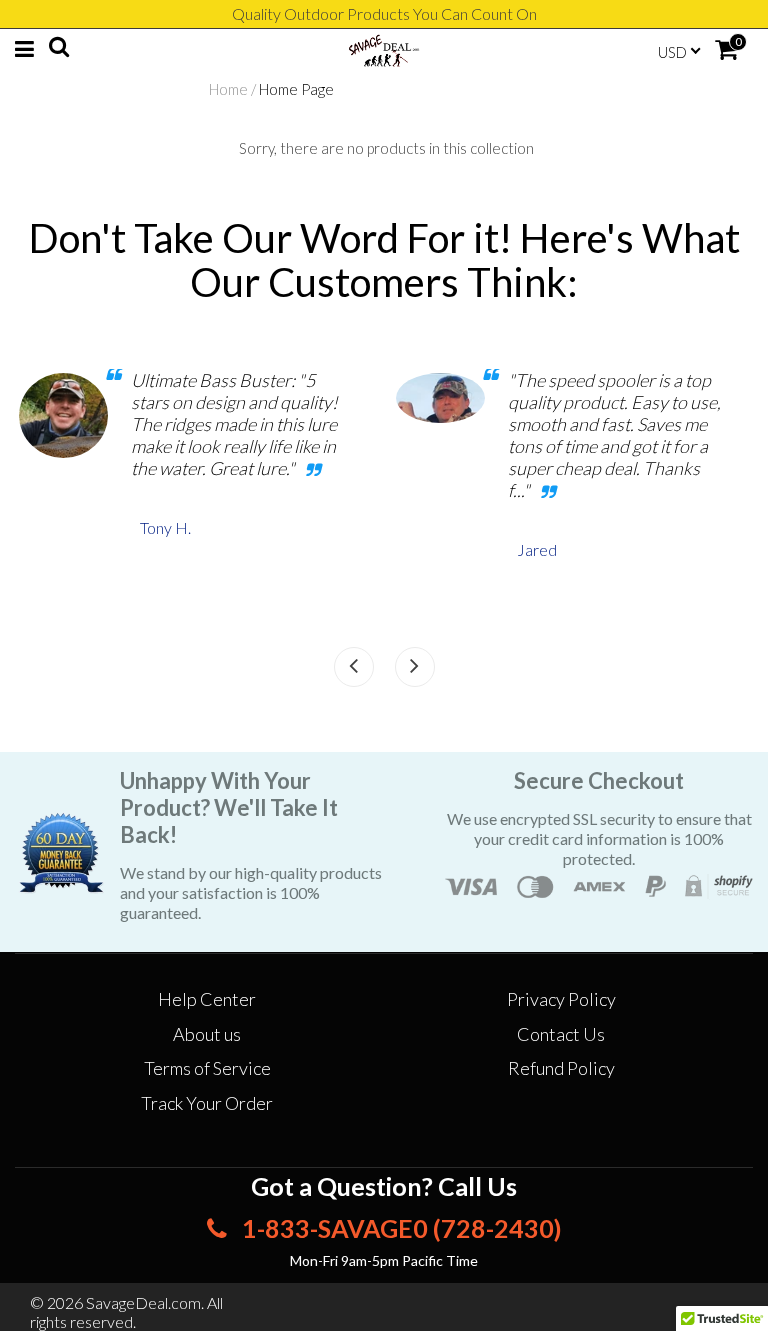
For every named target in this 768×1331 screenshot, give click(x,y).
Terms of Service (207, 1068)
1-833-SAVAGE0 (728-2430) (399, 1228)
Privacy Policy (561, 999)
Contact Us (561, 1034)
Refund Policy (561, 1068)
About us (207, 1034)
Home (228, 89)
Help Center (207, 999)
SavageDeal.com (143, 1302)
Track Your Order (207, 1103)
